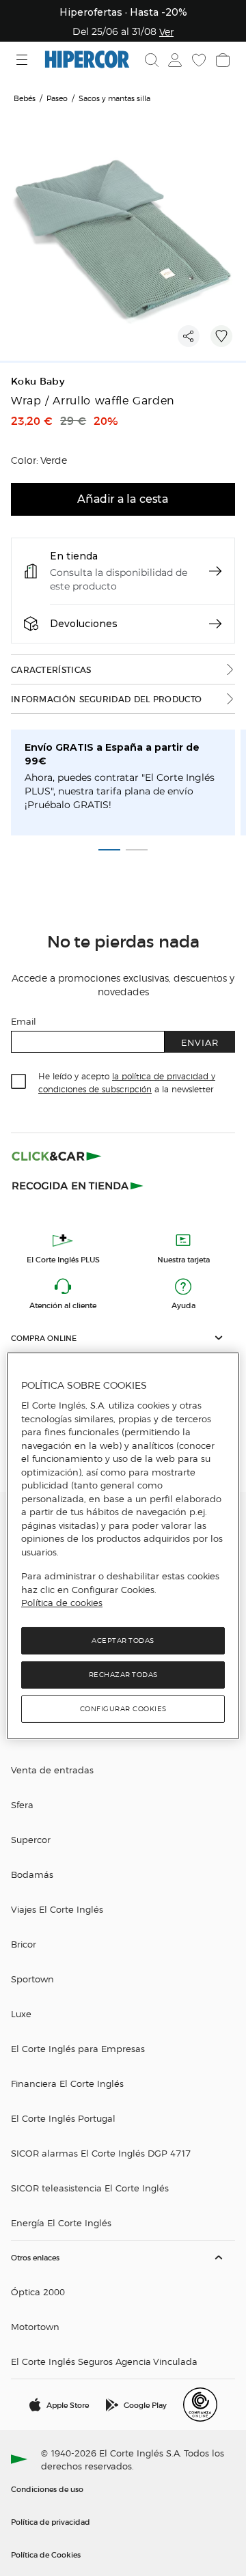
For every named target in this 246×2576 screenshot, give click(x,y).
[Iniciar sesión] (174, 60)
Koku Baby (38, 382)
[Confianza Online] (200, 2405)
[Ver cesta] (221, 60)
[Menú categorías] (24, 60)
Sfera (22, 1804)
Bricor (24, 1944)
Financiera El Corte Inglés (67, 2083)
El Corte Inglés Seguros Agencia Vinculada (104, 2361)
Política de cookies (62, 1603)
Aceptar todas (123, 1640)
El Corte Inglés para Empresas (78, 2048)
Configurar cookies (123, 1709)
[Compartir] (189, 336)
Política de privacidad (51, 2521)
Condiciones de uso (47, 2489)
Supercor (31, 1839)
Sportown (32, 1979)
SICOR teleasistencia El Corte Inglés (90, 2188)
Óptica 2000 (38, 2291)
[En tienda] (215, 571)
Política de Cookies (46, 2554)
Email (24, 1021)
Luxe (21, 2013)
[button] (123, 1338)
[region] (123, 1546)
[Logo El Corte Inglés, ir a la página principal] (87, 60)
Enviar (200, 1042)
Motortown (35, 2326)
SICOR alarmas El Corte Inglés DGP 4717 (101, 2153)
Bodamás (32, 1874)
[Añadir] (221, 336)
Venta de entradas (52, 1770)
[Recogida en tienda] (78, 1185)
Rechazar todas (123, 1675)
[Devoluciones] (215, 624)
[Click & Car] (57, 1156)
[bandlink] (166, 31)
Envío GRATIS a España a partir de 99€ (112, 754)
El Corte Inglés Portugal (63, 2118)
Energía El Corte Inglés (61, 2222)
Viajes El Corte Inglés (57, 1909)
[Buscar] (152, 60)
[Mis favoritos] (197, 60)
